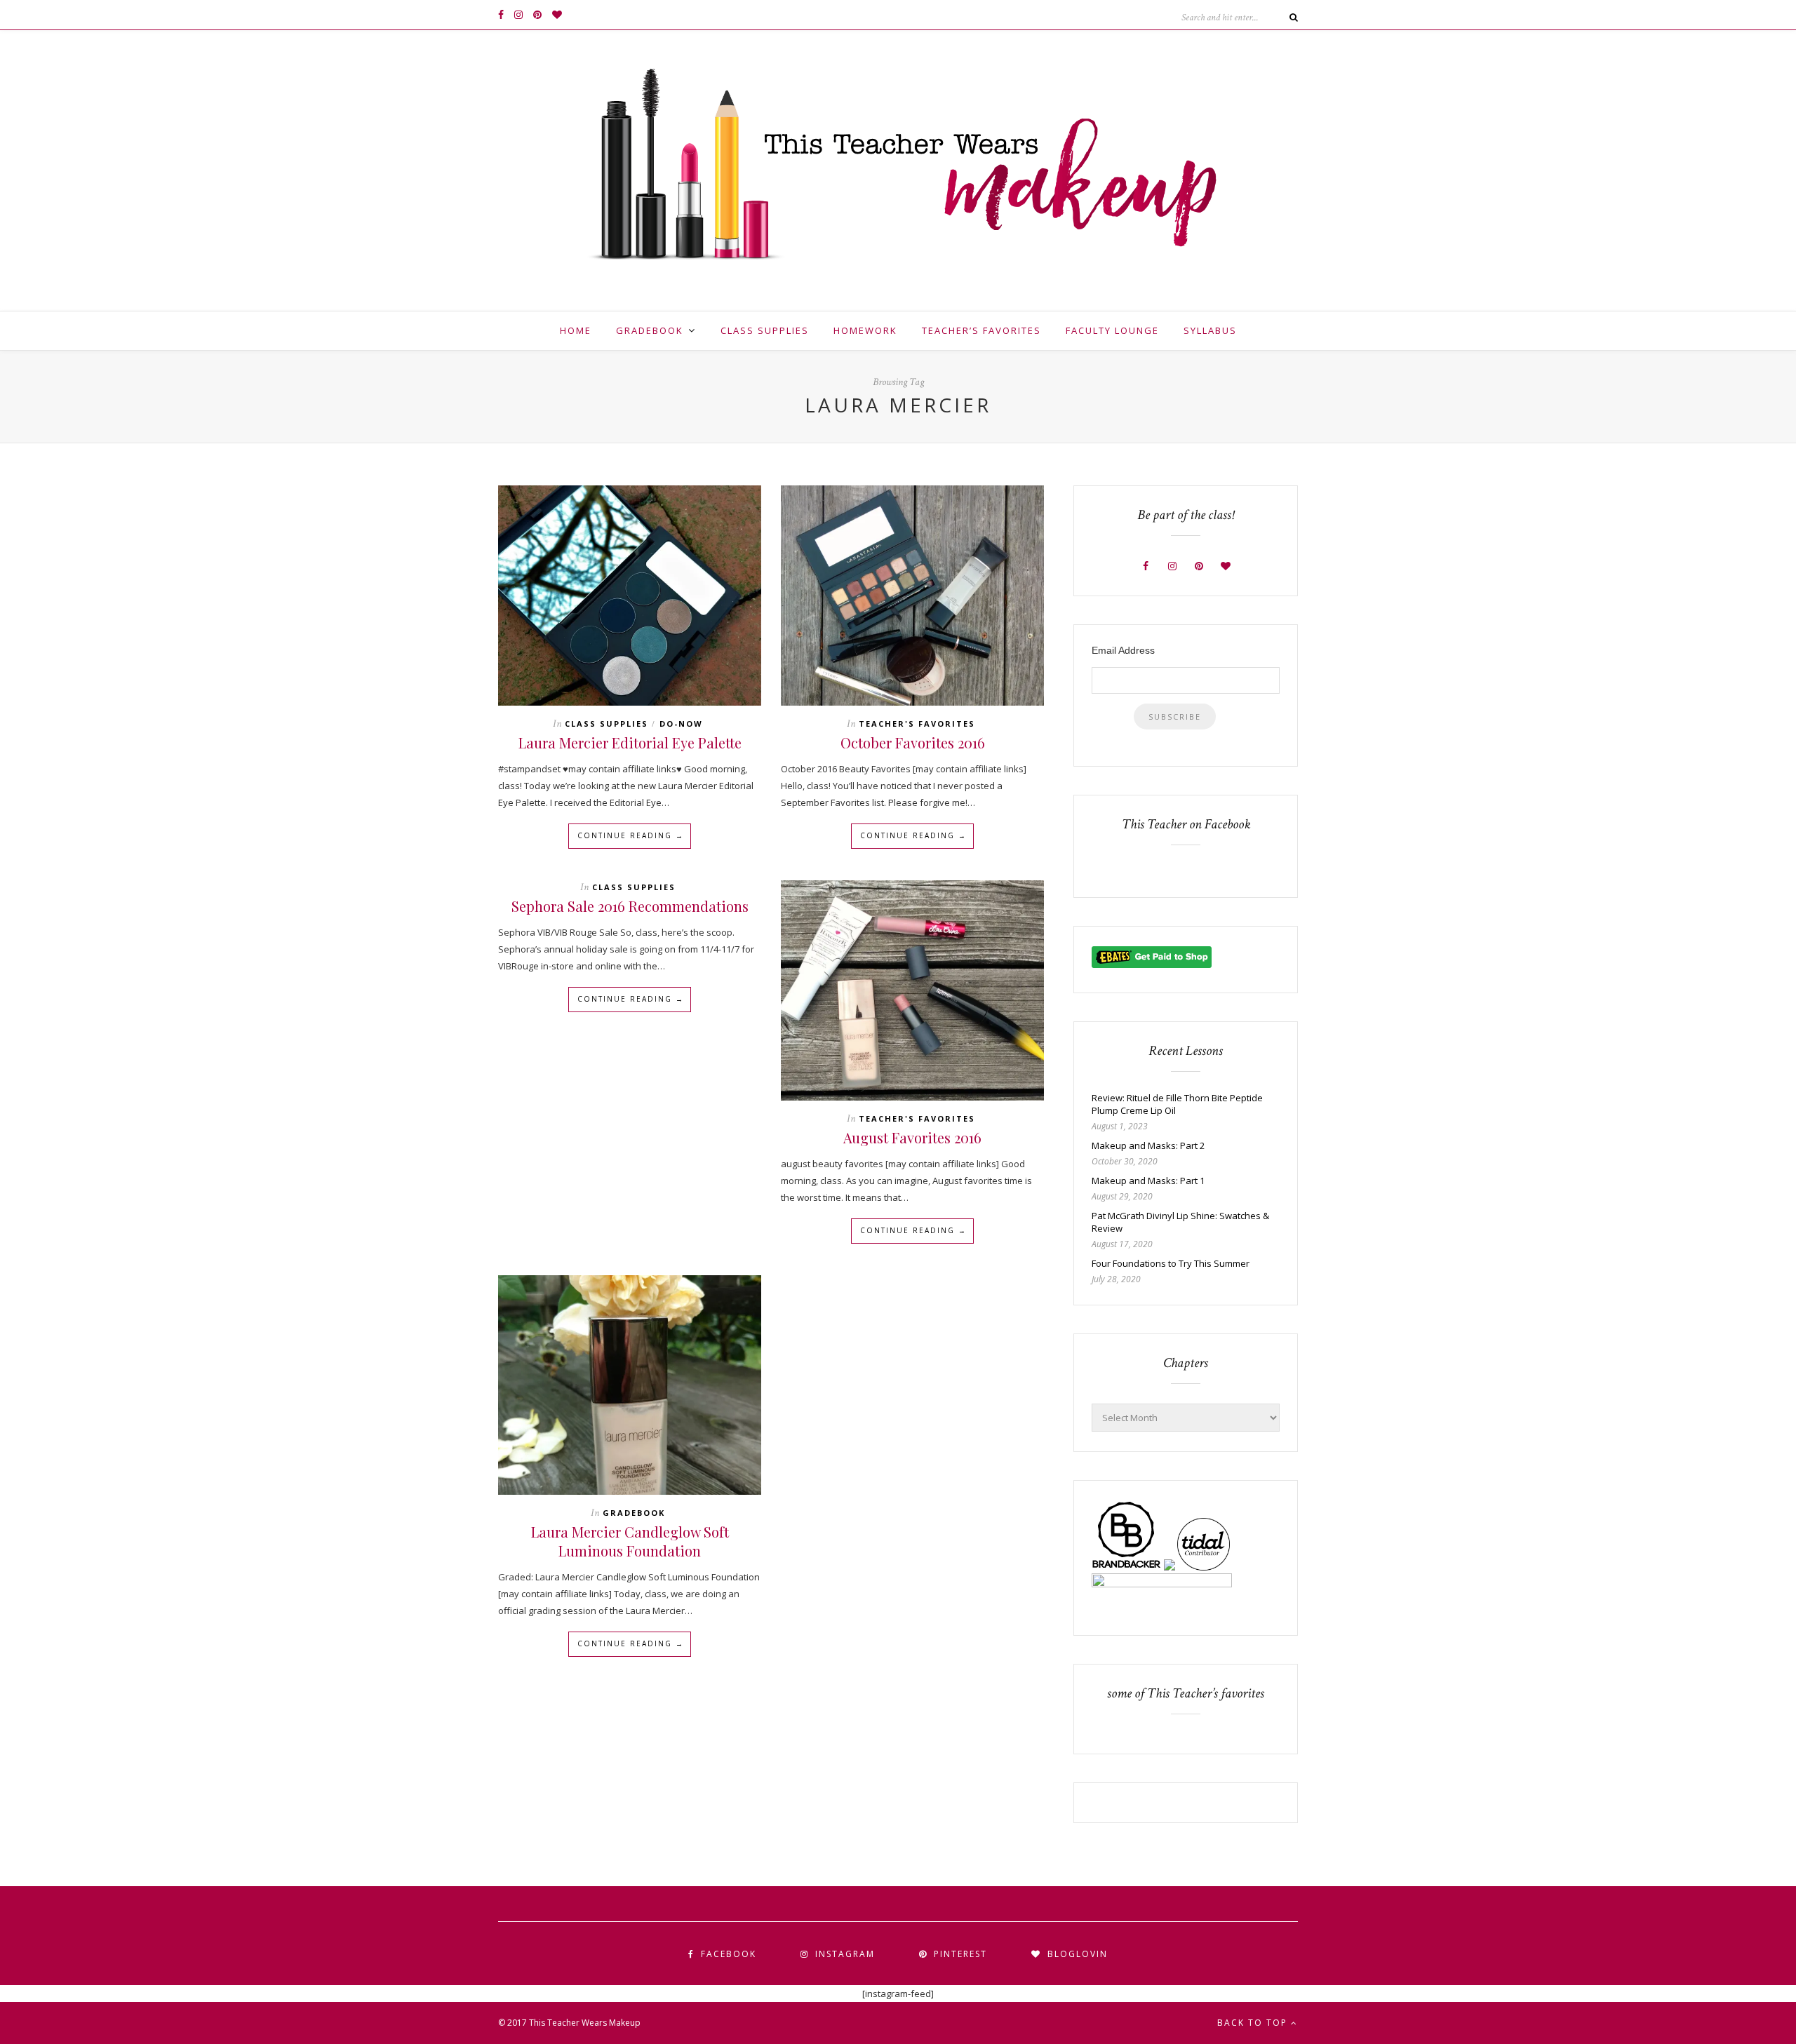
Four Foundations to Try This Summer (1171, 1263)
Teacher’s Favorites (981, 330)
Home (576, 330)
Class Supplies (765, 330)
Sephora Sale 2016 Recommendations (630, 906)
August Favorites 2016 (912, 1137)
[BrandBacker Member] (1127, 1567)
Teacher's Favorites (917, 724)
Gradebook (650, 330)
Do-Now (681, 724)
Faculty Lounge (1112, 330)
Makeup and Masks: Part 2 (1148, 1145)
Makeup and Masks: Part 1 (1148, 1181)
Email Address (1123, 650)
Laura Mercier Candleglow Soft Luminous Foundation (630, 1541)
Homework (865, 330)
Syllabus (1210, 330)
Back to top (1254, 2023)
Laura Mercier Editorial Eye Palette (630, 742)
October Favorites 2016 (913, 742)
